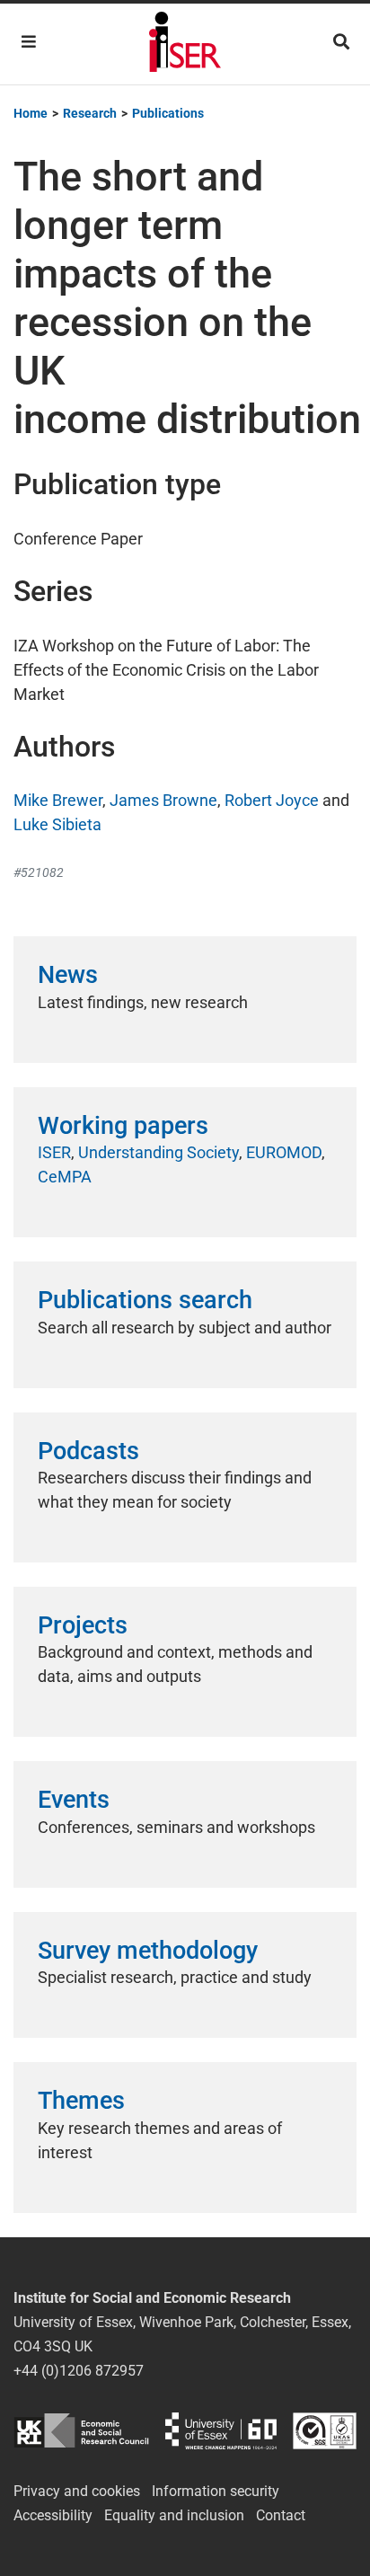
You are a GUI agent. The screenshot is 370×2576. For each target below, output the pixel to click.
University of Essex (221, 2431)
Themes (81, 2101)
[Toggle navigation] (29, 42)
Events (74, 1800)
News (68, 975)
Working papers (123, 1126)
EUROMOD (284, 1152)
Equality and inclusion (174, 2515)
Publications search (145, 1300)
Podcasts (88, 1451)
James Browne (163, 800)
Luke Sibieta (57, 824)
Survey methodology (148, 1951)
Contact (281, 2515)
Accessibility (53, 2515)
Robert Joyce (272, 800)
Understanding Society (159, 1152)
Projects (83, 1625)
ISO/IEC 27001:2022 (325, 2431)
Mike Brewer (58, 800)
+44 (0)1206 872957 (79, 2371)
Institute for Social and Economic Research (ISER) (185, 44)
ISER (54, 1152)
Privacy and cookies (77, 2491)
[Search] (341, 42)
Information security (216, 2491)
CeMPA (65, 1177)
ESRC (81, 2431)
